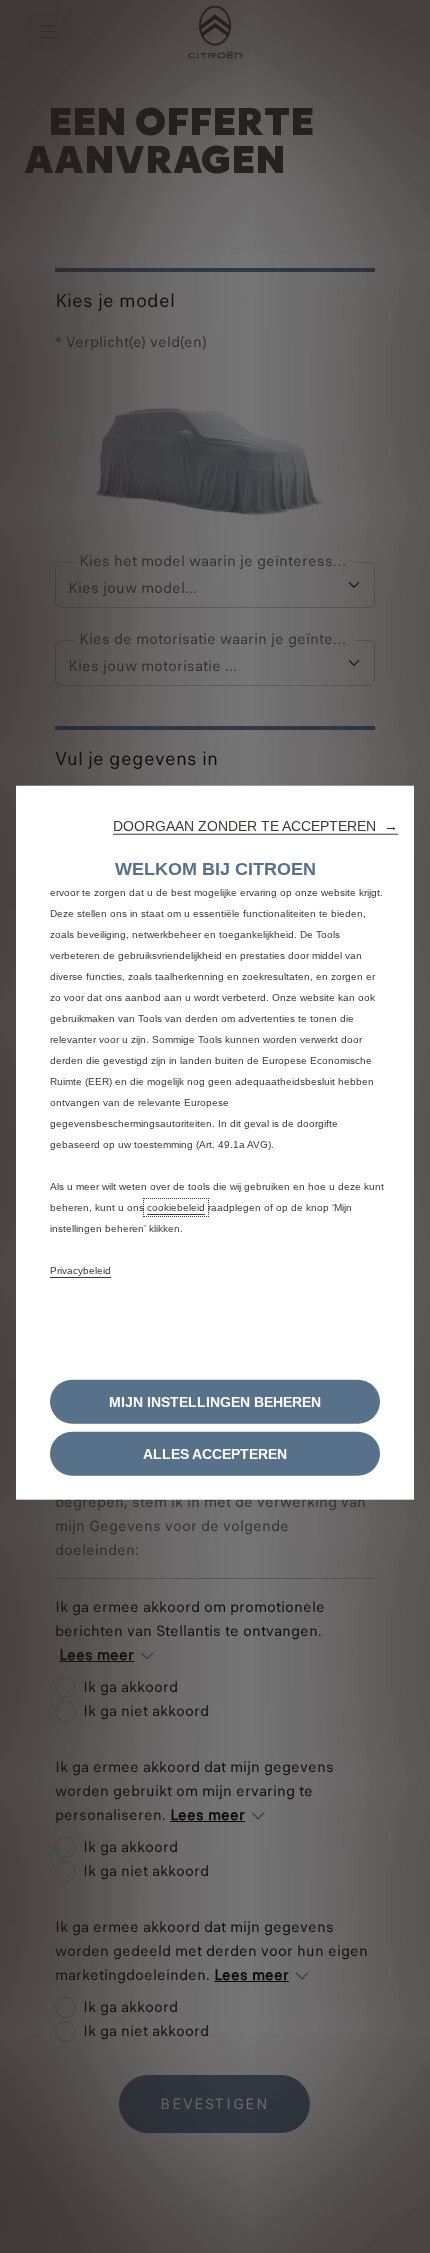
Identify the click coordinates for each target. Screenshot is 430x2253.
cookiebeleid (176, 1206)
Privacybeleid (80, 1269)
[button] (255, 825)
